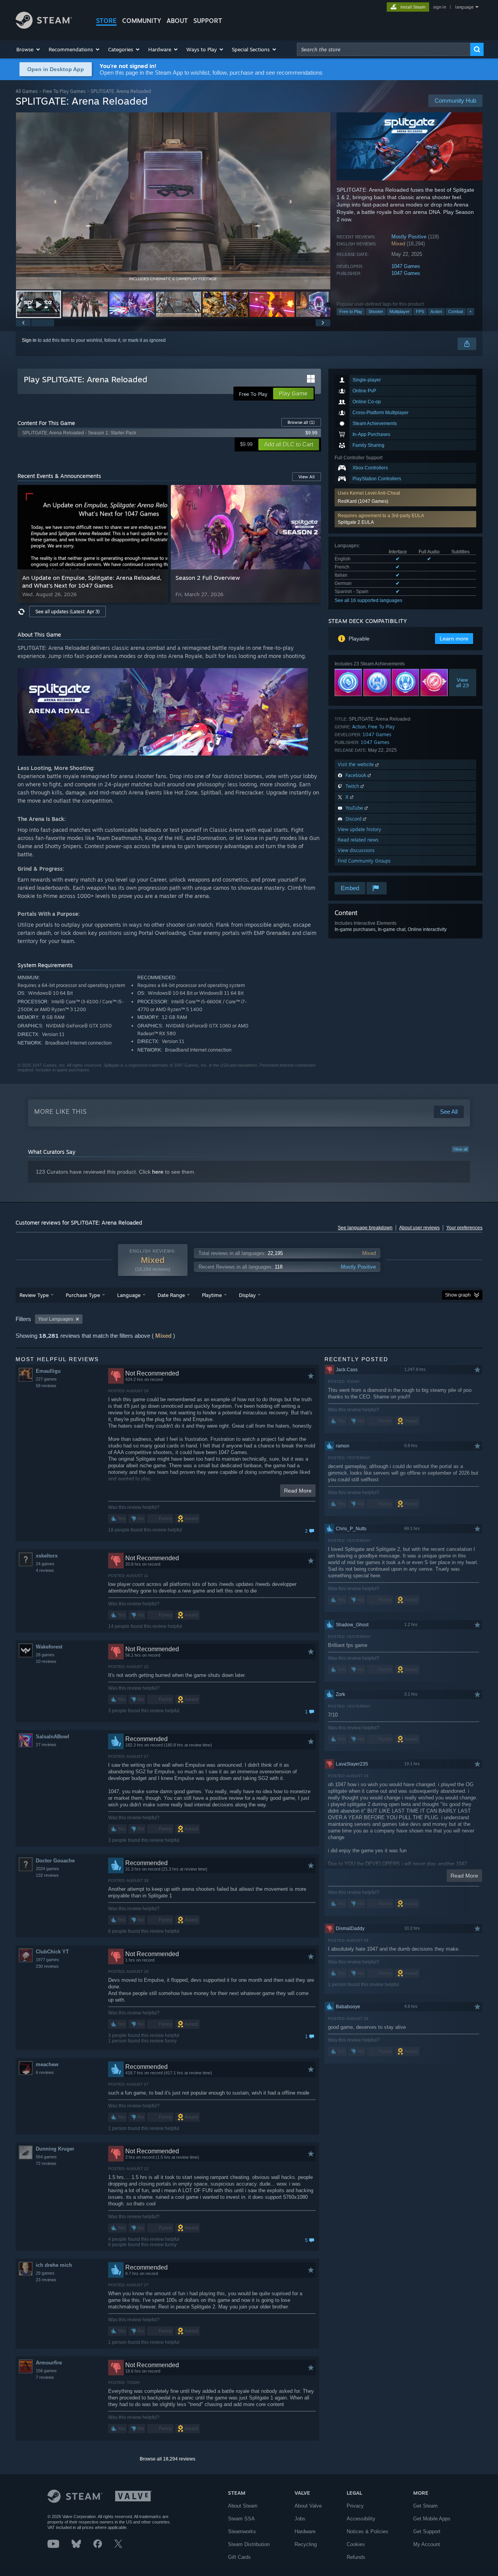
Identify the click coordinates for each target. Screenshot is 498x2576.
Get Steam (425, 2506)
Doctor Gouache (55, 1861)
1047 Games (406, 266)
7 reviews (45, 2377)
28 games (45, 1655)
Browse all (301, 422)
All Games (27, 91)
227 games (46, 1379)
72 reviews (46, 2163)
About (177, 21)
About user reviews (419, 1228)
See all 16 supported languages (368, 600)
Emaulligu (48, 1371)
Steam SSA (241, 2519)
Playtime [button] (212, 1295)
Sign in (29, 340)
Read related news (358, 840)
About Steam (243, 2506)
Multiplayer (400, 311)
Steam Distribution (249, 2544)
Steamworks (242, 2531)
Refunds (356, 2557)
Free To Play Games (64, 91)
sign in (439, 7)
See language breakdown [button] (365, 1228)
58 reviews (46, 1386)
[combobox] (384, 49)
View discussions (356, 850)
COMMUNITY (142, 21)
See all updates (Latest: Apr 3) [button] (68, 612)
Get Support (427, 2531)
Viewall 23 (463, 682)
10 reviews (46, 1661)
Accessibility (361, 2519)
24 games (45, 1564)
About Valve (308, 2506)
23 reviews (46, 2280)
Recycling (306, 2544)
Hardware (305, 2531)
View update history (359, 829)
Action (436, 311)
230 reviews (47, 1966)
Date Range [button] (171, 1295)
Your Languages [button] (56, 1319)
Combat (456, 311)
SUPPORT (208, 21)
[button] (29, 49)
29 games (45, 2273)
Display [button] (247, 1295)
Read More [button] (298, 1491)
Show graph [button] (458, 1295)
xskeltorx (47, 1556)
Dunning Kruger (55, 2149)
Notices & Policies (367, 2531)
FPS (420, 311)
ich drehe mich (54, 2265)
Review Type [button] (34, 1295)
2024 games (47, 1869)
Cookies (356, 2544)
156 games (46, 2371)
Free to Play (351, 311)
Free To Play (381, 727)
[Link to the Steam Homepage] (44, 27)
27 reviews (46, 1745)
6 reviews (45, 2072)
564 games (46, 2157)
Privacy (355, 2506)
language (464, 7)
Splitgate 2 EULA (356, 522)
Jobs (300, 2519)
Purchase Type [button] (83, 1295)
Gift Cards (239, 2557)
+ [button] (470, 311)
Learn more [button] (454, 639)
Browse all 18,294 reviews (167, 2459)
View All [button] (307, 477)
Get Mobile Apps (432, 2519)
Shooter (376, 311)
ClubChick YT (52, 1952)
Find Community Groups (364, 861)
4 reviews (45, 1570)
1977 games (47, 1960)
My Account (427, 2544)
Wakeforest (49, 1647)
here (158, 1172)
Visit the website (357, 764)
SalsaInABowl (53, 1737)
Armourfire (49, 2363)
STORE (106, 21)
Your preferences (464, 1228)
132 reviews (47, 1875)
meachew (47, 2064)
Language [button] (129, 1295)
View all (460, 1149)
